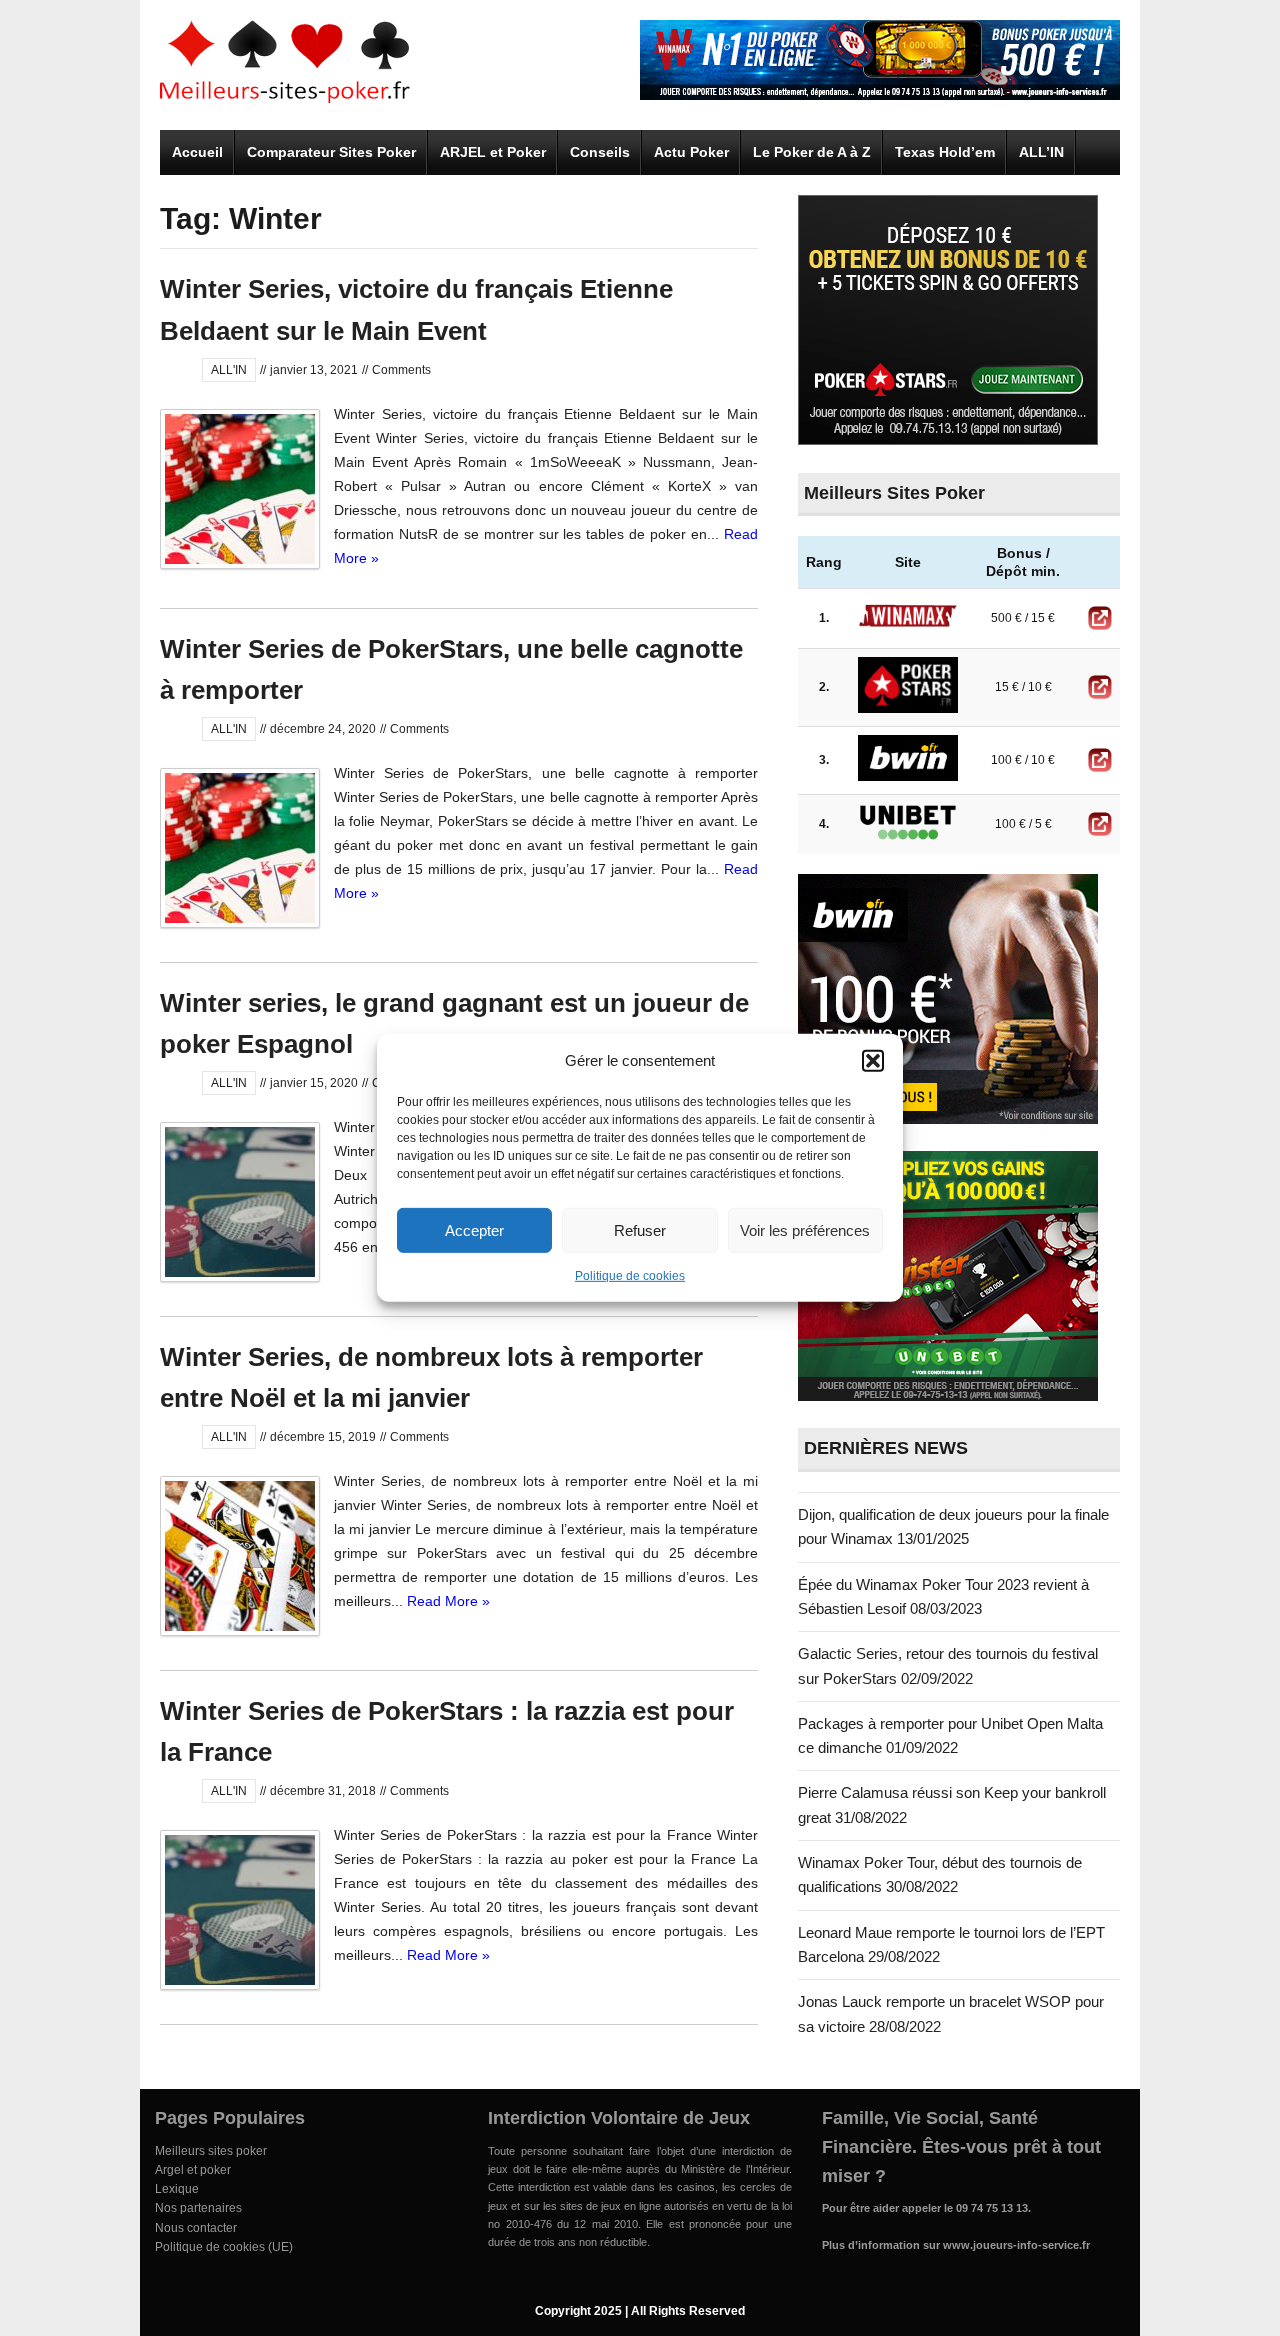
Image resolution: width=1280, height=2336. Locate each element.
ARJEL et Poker (493, 152)
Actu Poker (691, 152)
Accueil (197, 152)
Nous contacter (196, 2228)
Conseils (600, 152)
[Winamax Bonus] (880, 94)
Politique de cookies (630, 1276)
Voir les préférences (805, 1229)
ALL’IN (1041, 152)
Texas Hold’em (945, 152)
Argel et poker (193, 2170)
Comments (401, 370)
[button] (873, 1061)
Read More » (448, 1601)
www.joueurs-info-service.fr (1016, 2245)
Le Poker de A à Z (812, 152)
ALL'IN (229, 370)
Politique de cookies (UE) (224, 2247)
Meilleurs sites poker (211, 2151)
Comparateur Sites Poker (331, 152)
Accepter (474, 1229)
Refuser (640, 1229)
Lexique (177, 2189)
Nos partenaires (198, 2208)
